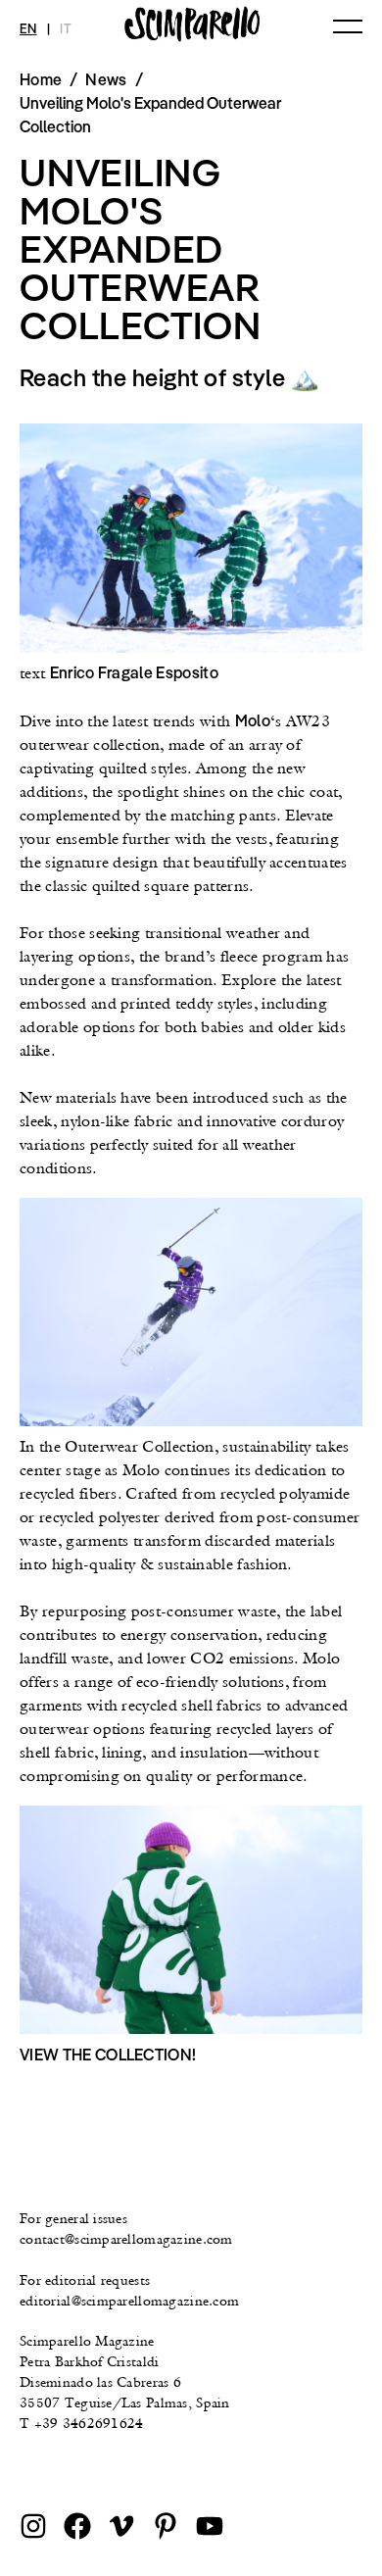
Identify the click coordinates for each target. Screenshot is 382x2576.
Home (41, 79)
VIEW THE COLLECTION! (108, 2055)
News (106, 79)
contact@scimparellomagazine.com (126, 2239)
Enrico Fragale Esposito (134, 672)
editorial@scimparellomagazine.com (129, 2301)
